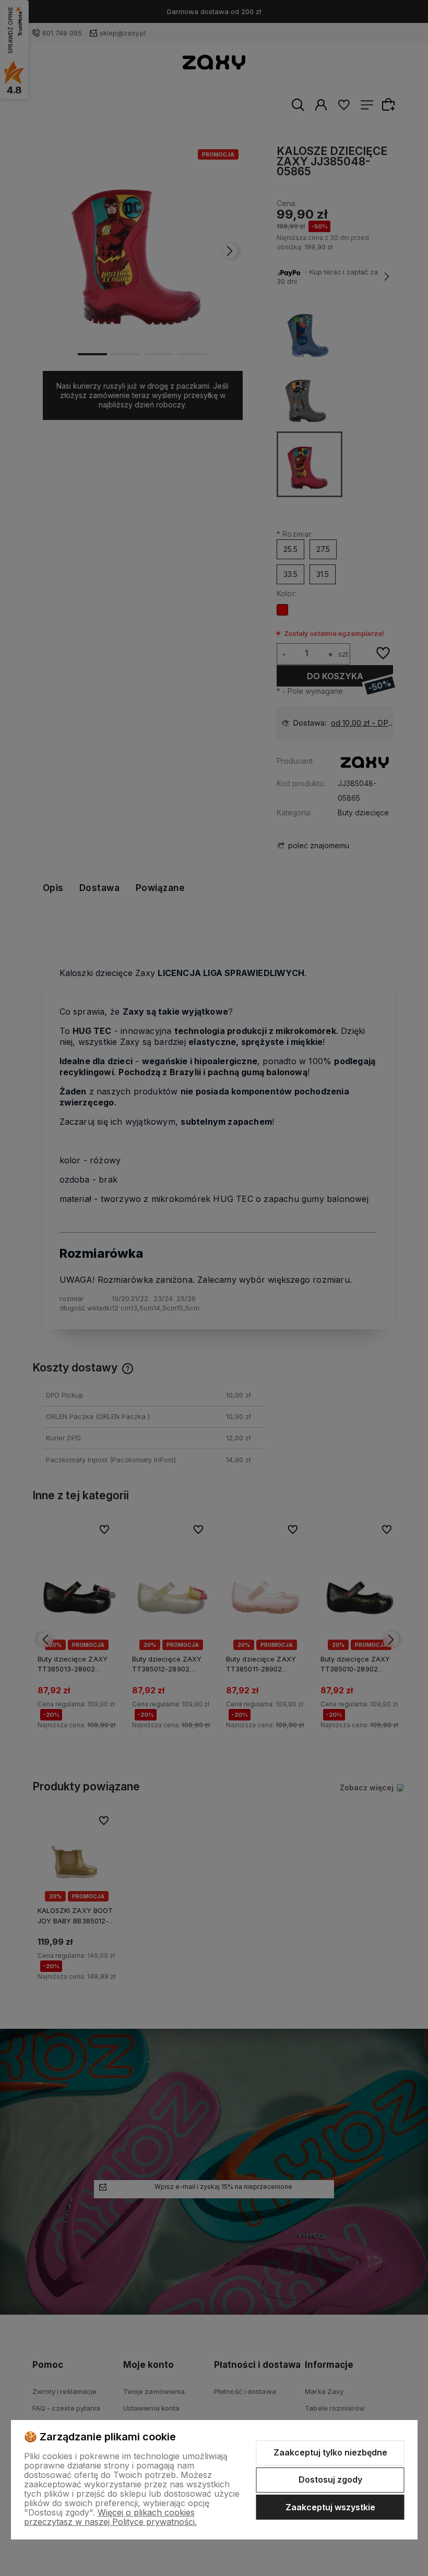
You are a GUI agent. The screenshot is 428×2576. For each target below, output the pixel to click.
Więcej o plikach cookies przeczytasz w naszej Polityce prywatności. (110, 2517)
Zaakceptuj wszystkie (330, 2507)
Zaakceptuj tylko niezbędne (330, 2452)
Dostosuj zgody (330, 2479)
